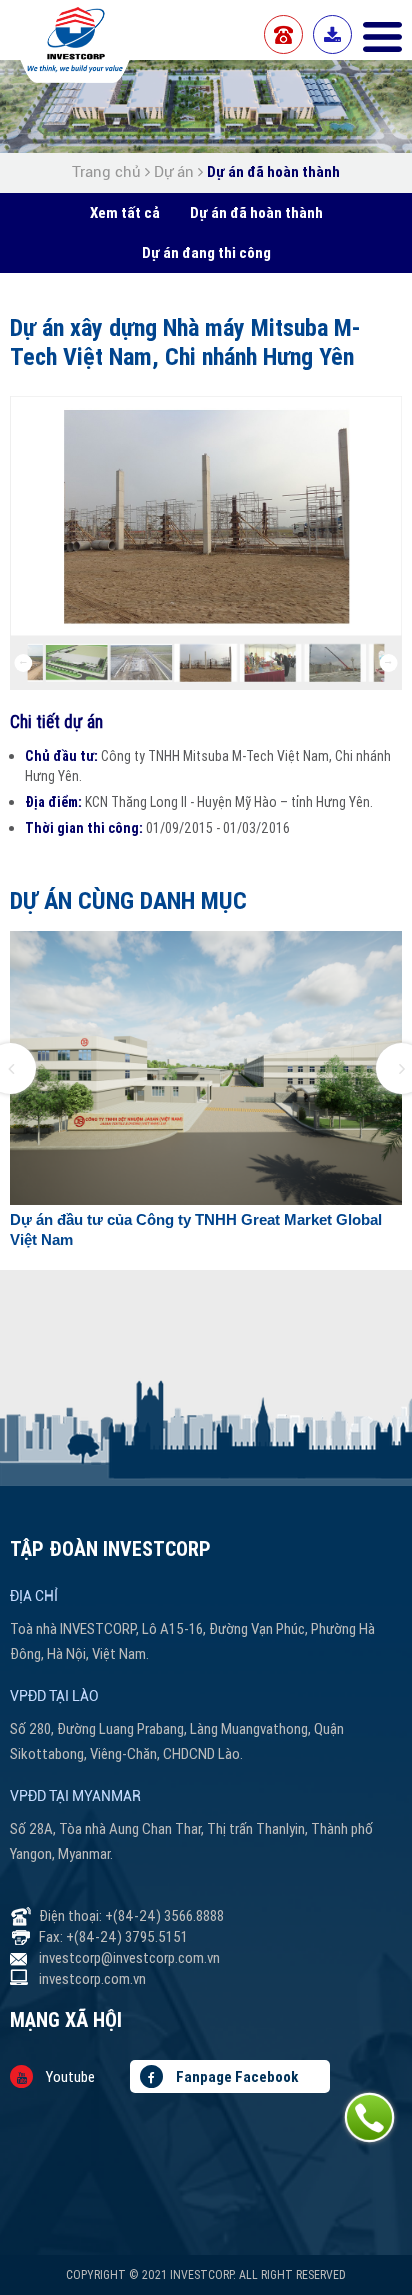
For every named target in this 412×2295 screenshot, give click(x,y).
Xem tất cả (125, 212)
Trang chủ (108, 172)
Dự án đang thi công (206, 252)
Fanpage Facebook (235, 2076)
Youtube (69, 2076)
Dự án (174, 172)
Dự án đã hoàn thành (273, 171)
